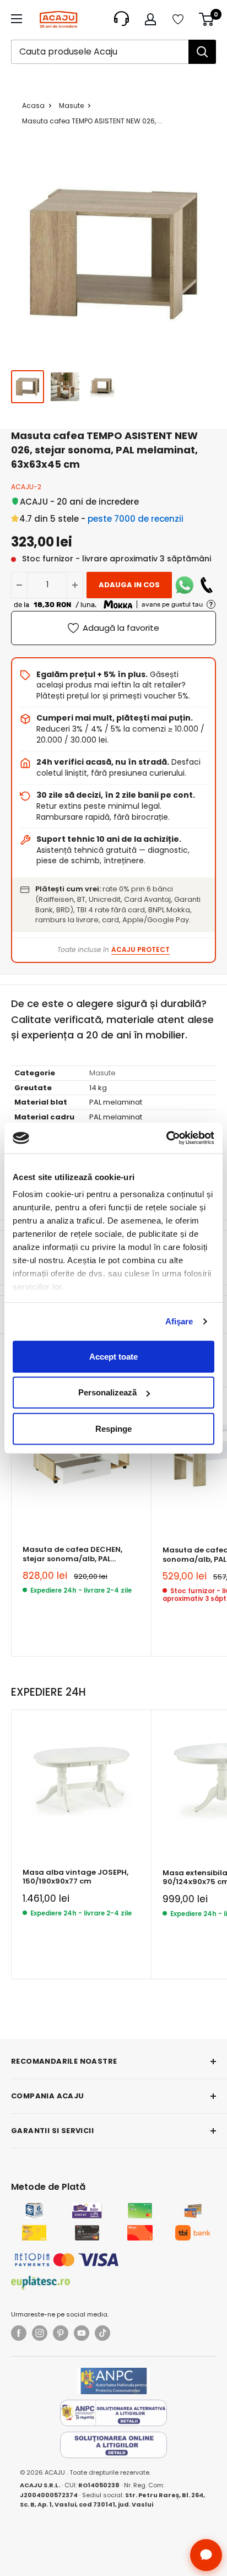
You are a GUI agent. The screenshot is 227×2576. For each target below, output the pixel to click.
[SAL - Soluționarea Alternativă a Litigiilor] (113, 2413)
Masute (71, 105)
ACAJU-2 (26, 487)
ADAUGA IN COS (129, 585)
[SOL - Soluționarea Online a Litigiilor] (113, 2445)
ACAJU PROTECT (140, 949)
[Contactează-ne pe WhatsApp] (185, 585)
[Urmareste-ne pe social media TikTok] (102, 2333)
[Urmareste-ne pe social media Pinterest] (61, 2333)
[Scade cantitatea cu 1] (19, 585)
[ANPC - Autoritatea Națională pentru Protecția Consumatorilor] (113, 2381)
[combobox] (100, 52)
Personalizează (107, 1392)
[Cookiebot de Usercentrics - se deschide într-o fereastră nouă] (166, 1138)
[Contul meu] (150, 19)
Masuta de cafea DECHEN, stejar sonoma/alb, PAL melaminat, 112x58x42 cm (72, 1554)
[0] (207, 19)
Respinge (113, 1428)
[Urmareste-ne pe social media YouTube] (82, 2333)
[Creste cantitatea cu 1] (75, 585)
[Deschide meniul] (17, 19)
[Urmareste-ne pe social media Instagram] (40, 2333)
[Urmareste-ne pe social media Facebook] (19, 2333)
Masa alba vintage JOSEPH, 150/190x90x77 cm (75, 1877)
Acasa (33, 105)
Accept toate (113, 1356)
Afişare (179, 1321)
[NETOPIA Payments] (67, 2260)
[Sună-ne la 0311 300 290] (207, 585)
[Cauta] (202, 52)
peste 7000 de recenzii (136, 519)
